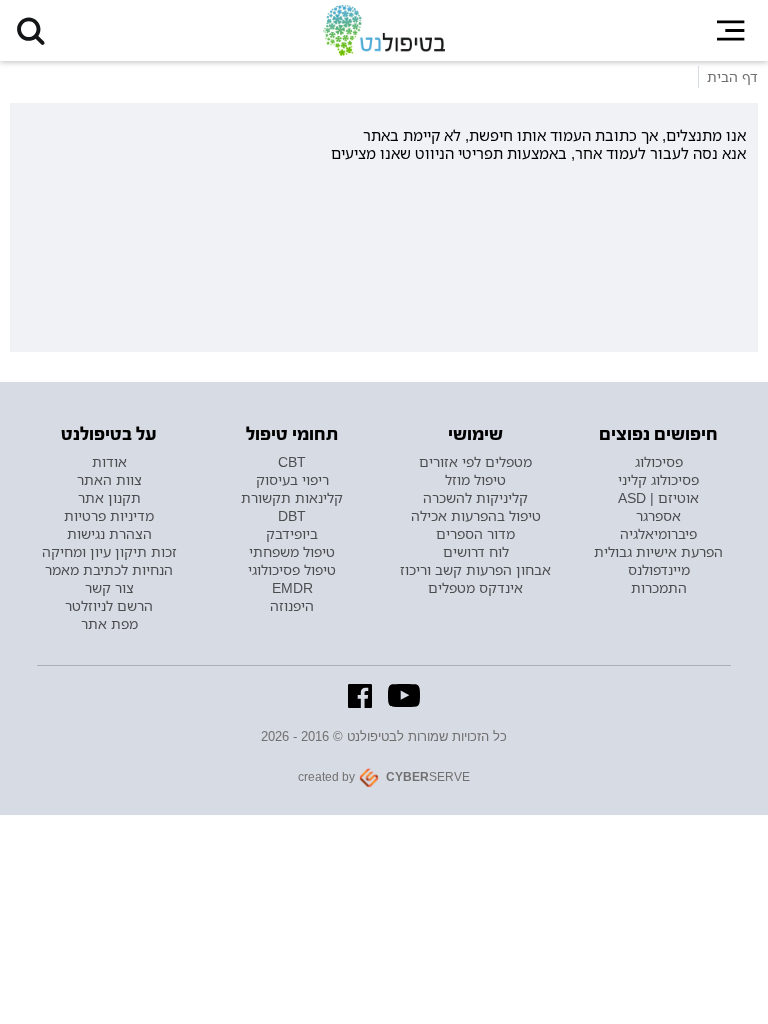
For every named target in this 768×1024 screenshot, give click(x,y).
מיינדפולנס (659, 570)
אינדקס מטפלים (475, 588)
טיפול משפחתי (292, 552)
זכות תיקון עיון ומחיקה (109, 552)
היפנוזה (292, 606)
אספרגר (658, 516)
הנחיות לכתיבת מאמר (109, 570)
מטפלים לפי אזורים (475, 462)
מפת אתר (109, 624)
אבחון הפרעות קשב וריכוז (475, 570)
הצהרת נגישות (109, 534)
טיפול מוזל (475, 480)
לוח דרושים (476, 552)
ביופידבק (292, 534)
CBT (292, 462)
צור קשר (109, 588)
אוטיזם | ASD (658, 498)
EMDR (292, 588)
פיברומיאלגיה (658, 534)
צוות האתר (109, 480)
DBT (292, 516)
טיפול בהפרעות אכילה (476, 516)
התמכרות (659, 588)
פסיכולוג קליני (658, 480)
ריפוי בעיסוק (292, 480)
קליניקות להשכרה (475, 498)
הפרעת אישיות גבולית (658, 552)
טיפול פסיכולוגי (292, 570)
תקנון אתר (109, 498)
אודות (109, 462)
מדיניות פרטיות (109, 516)
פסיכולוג (659, 462)
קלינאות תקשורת (292, 498)
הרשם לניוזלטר (109, 606)
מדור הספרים (475, 534)
